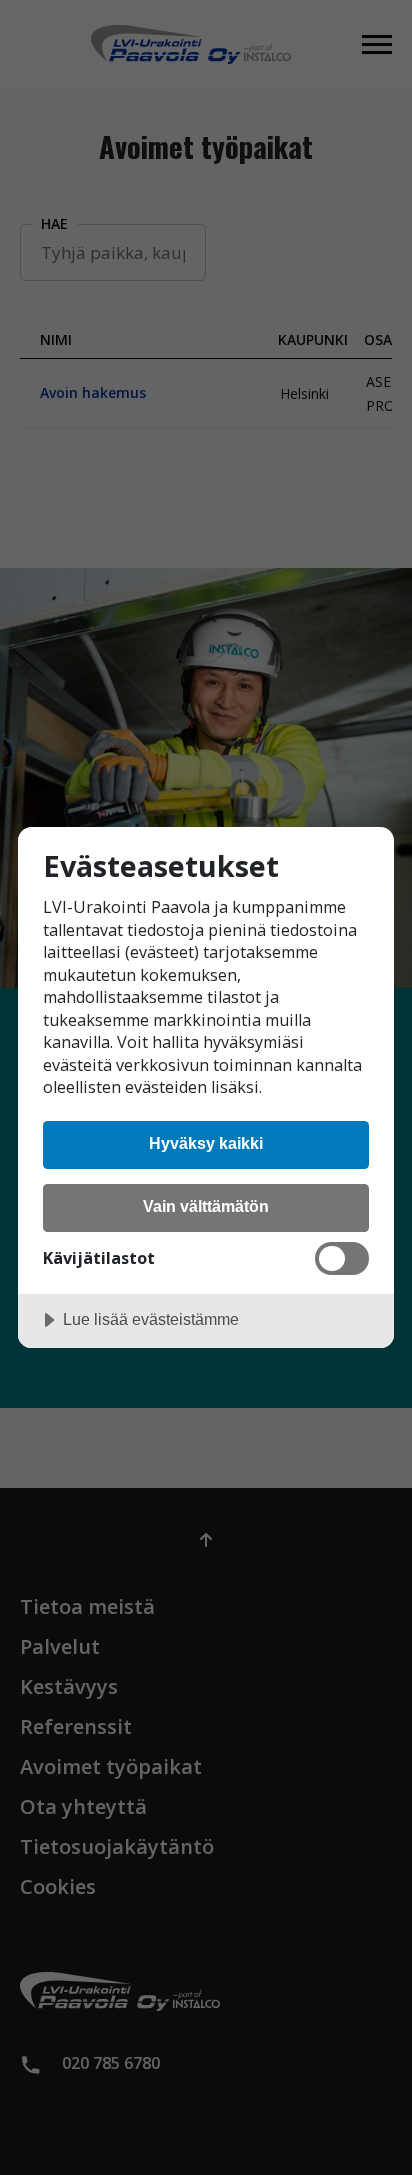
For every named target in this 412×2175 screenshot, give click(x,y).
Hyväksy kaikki (206, 1143)
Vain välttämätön (206, 1206)
